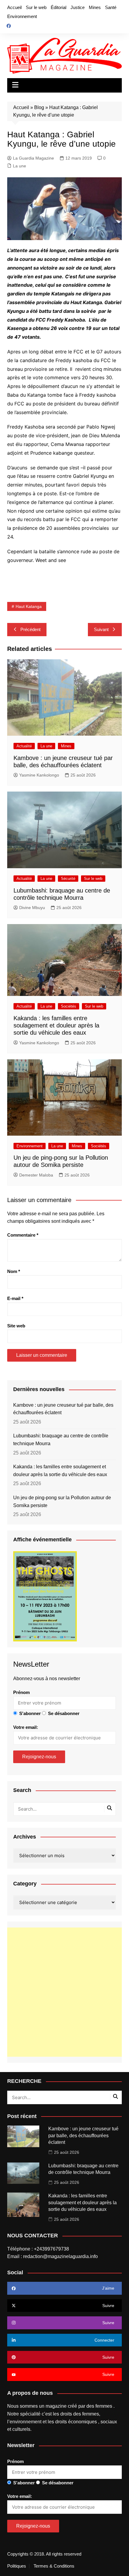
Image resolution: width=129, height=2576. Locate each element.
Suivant (101, 629)
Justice (78, 7)
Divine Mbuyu (32, 908)
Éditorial (58, 7)
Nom (14, 1271)
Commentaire (23, 1235)
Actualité (24, 746)
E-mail (15, 1298)
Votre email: (26, 1727)
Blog (39, 107)
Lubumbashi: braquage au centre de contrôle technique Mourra (61, 1440)
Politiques (17, 2566)
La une (19, 166)
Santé (111, 7)
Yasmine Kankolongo (39, 775)
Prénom (21, 1692)
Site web (16, 1326)
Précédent (30, 629)
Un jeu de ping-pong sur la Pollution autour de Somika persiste (62, 1502)
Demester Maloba (36, 1175)
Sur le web (36, 7)
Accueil (14, 7)
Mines (95, 7)
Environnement (22, 16)
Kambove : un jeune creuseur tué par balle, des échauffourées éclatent (63, 1409)
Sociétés (69, 1006)
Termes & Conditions (54, 2566)
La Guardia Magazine (33, 158)
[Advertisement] (64, 1992)
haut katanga (29, 606)
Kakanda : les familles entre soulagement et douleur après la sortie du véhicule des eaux (56, 1025)
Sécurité (68, 879)
